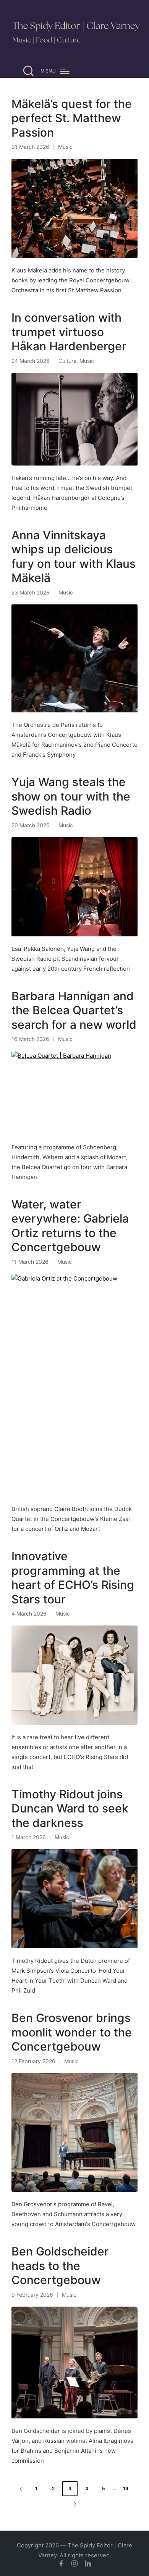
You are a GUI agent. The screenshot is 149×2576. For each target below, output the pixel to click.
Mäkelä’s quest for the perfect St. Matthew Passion (72, 118)
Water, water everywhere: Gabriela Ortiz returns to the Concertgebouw (70, 1226)
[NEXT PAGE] (74, 2504)
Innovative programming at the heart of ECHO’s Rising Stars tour (73, 1578)
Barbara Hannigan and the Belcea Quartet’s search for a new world (74, 1010)
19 (126, 2488)
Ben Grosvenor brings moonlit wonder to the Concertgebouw (72, 2032)
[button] (19, 2489)
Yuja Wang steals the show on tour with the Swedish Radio (71, 796)
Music (65, 147)
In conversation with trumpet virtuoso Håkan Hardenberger (69, 332)
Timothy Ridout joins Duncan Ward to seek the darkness (70, 1808)
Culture (67, 361)
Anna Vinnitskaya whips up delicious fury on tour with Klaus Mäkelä (74, 557)
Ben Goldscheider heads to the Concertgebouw (60, 2266)
